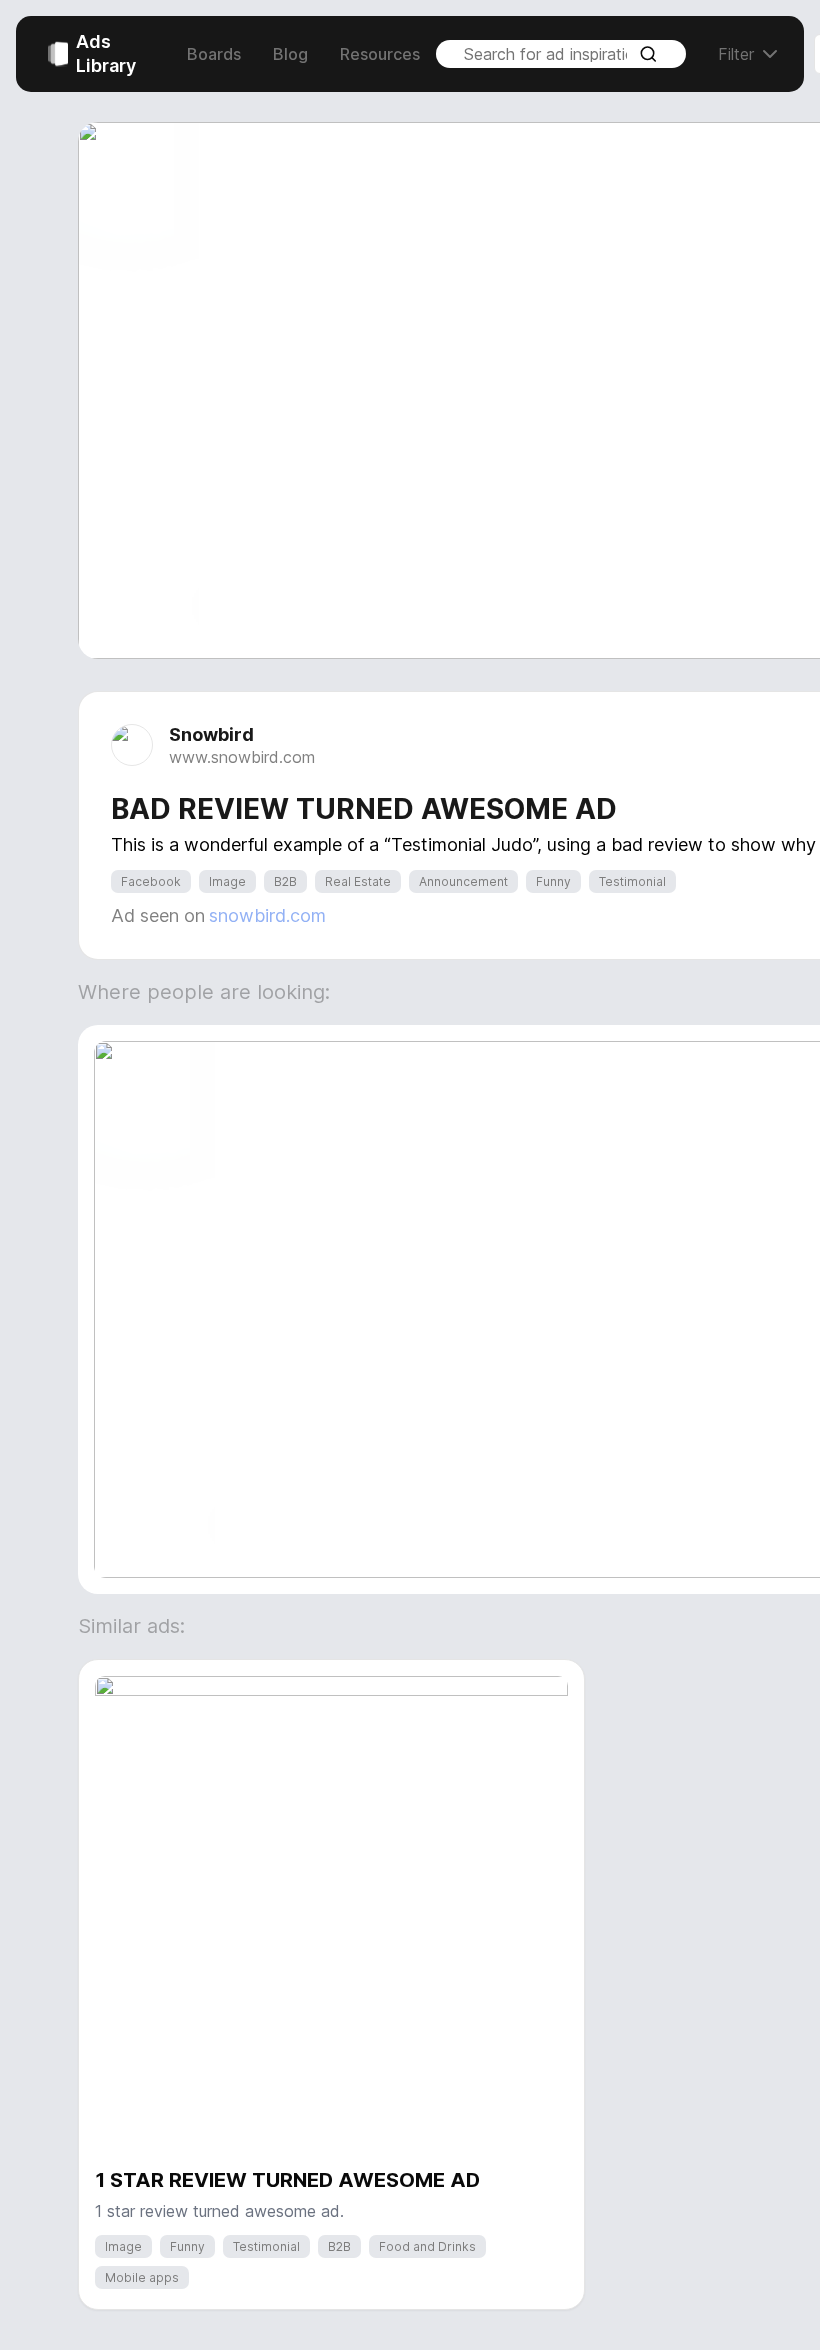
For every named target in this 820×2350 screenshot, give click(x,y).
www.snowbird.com (242, 757)
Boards (214, 54)
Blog (290, 54)
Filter (736, 54)
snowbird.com (267, 915)
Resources (380, 54)
